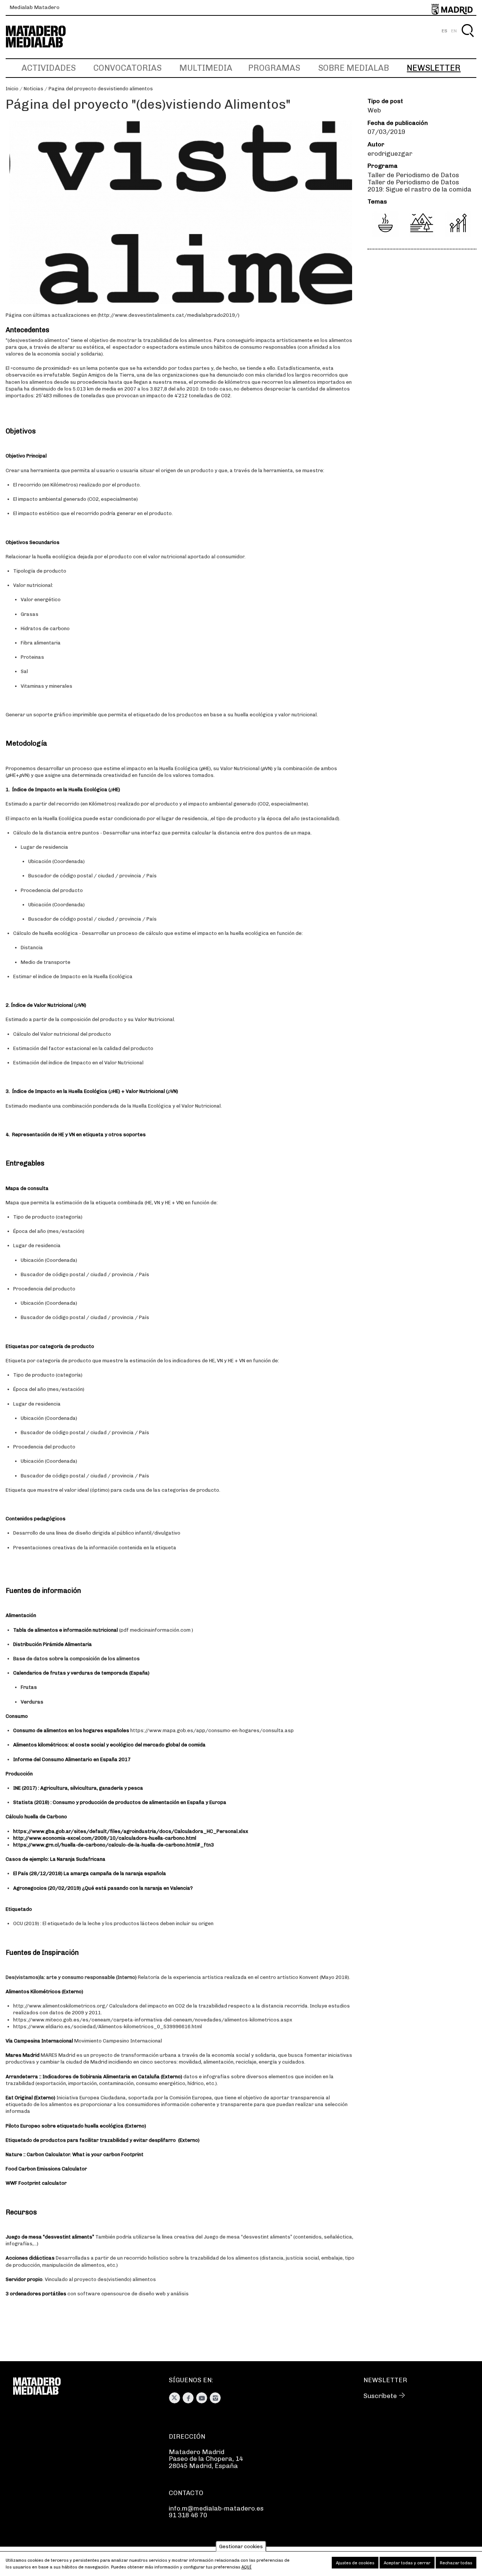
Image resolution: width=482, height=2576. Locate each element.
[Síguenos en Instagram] (215, 2398)
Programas (274, 68)
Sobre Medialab (354, 68)
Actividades (49, 68)
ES (445, 31)
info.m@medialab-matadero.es (216, 2508)
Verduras (32, 1702)
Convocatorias (127, 68)
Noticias (34, 89)
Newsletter (434, 68)
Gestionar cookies (241, 2546)
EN (454, 31)
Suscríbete (380, 2396)
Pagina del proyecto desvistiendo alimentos (101, 89)
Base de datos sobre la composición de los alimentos (76, 1659)
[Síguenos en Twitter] (175, 2398)
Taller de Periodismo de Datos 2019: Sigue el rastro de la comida (419, 186)
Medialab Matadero (34, 7)
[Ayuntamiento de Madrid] (452, 8)
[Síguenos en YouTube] (202, 2398)
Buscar (468, 39)
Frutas (29, 1687)
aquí (246, 2567)
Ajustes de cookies (355, 2563)
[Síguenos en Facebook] (188, 2398)
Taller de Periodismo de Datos (413, 175)
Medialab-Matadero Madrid (43, 37)
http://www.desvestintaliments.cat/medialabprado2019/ (169, 315)
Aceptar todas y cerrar (407, 2563)
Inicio (12, 89)
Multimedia (206, 68)
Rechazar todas (456, 2563)
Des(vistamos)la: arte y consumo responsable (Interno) (71, 1977)
